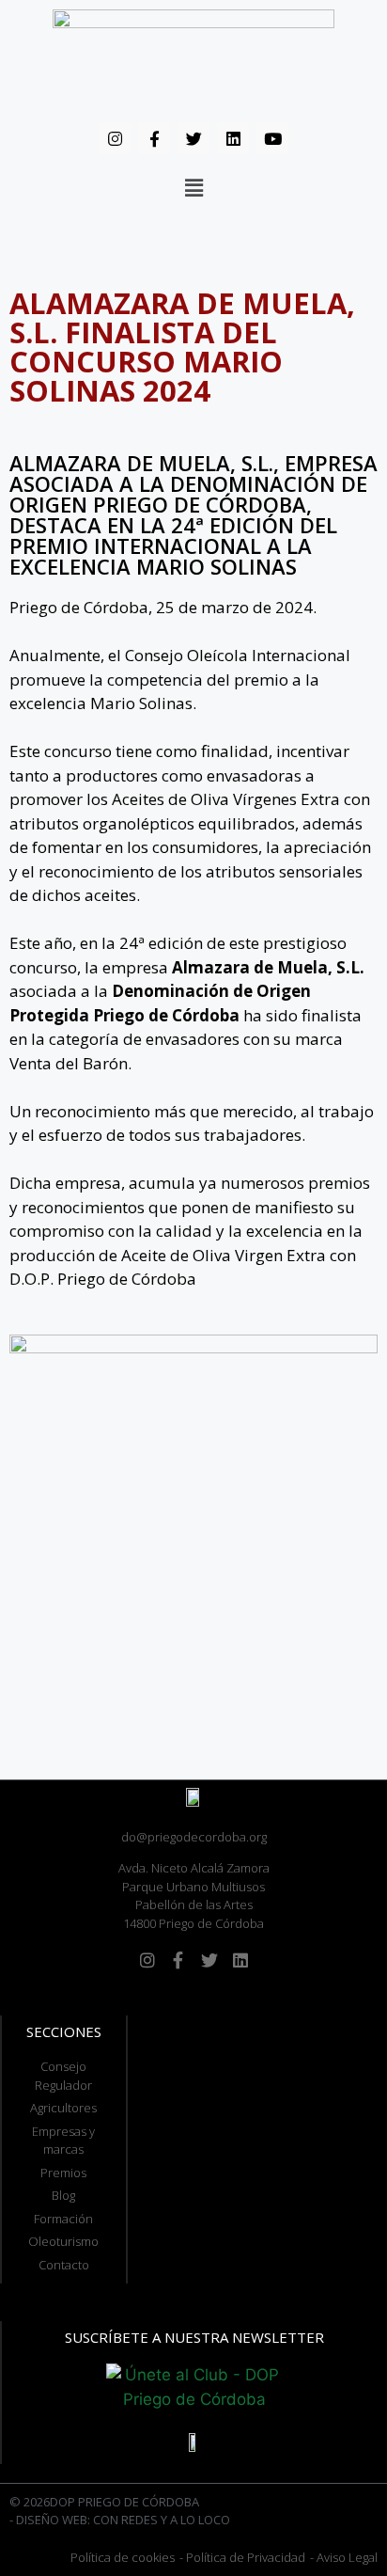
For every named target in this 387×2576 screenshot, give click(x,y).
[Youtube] (272, 138)
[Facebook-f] (154, 138)
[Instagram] (115, 138)
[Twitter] (193, 138)
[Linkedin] (233, 138)
